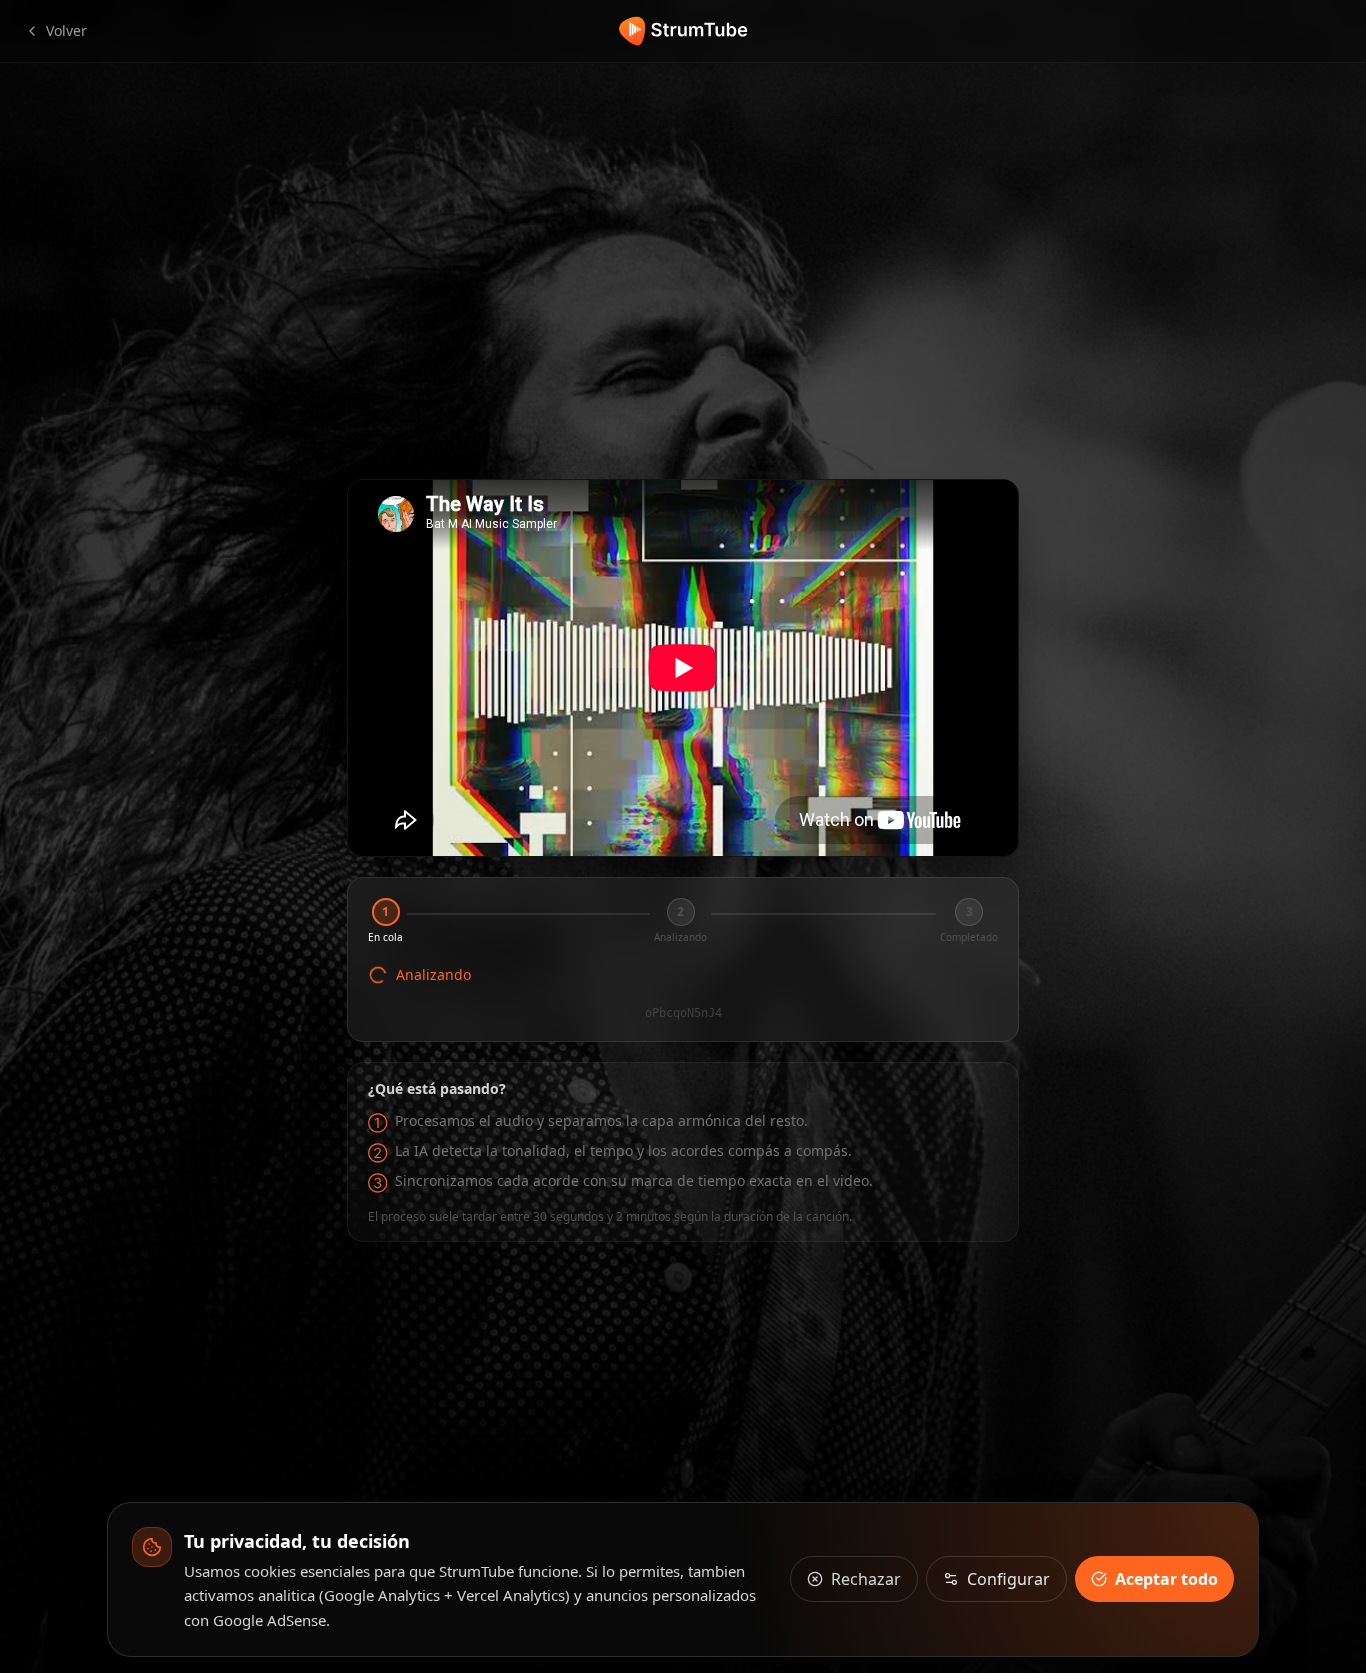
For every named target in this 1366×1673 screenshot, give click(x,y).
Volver (66, 30)
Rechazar (866, 1579)
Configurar (1008, 1579)
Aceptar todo (1166, 1579)
